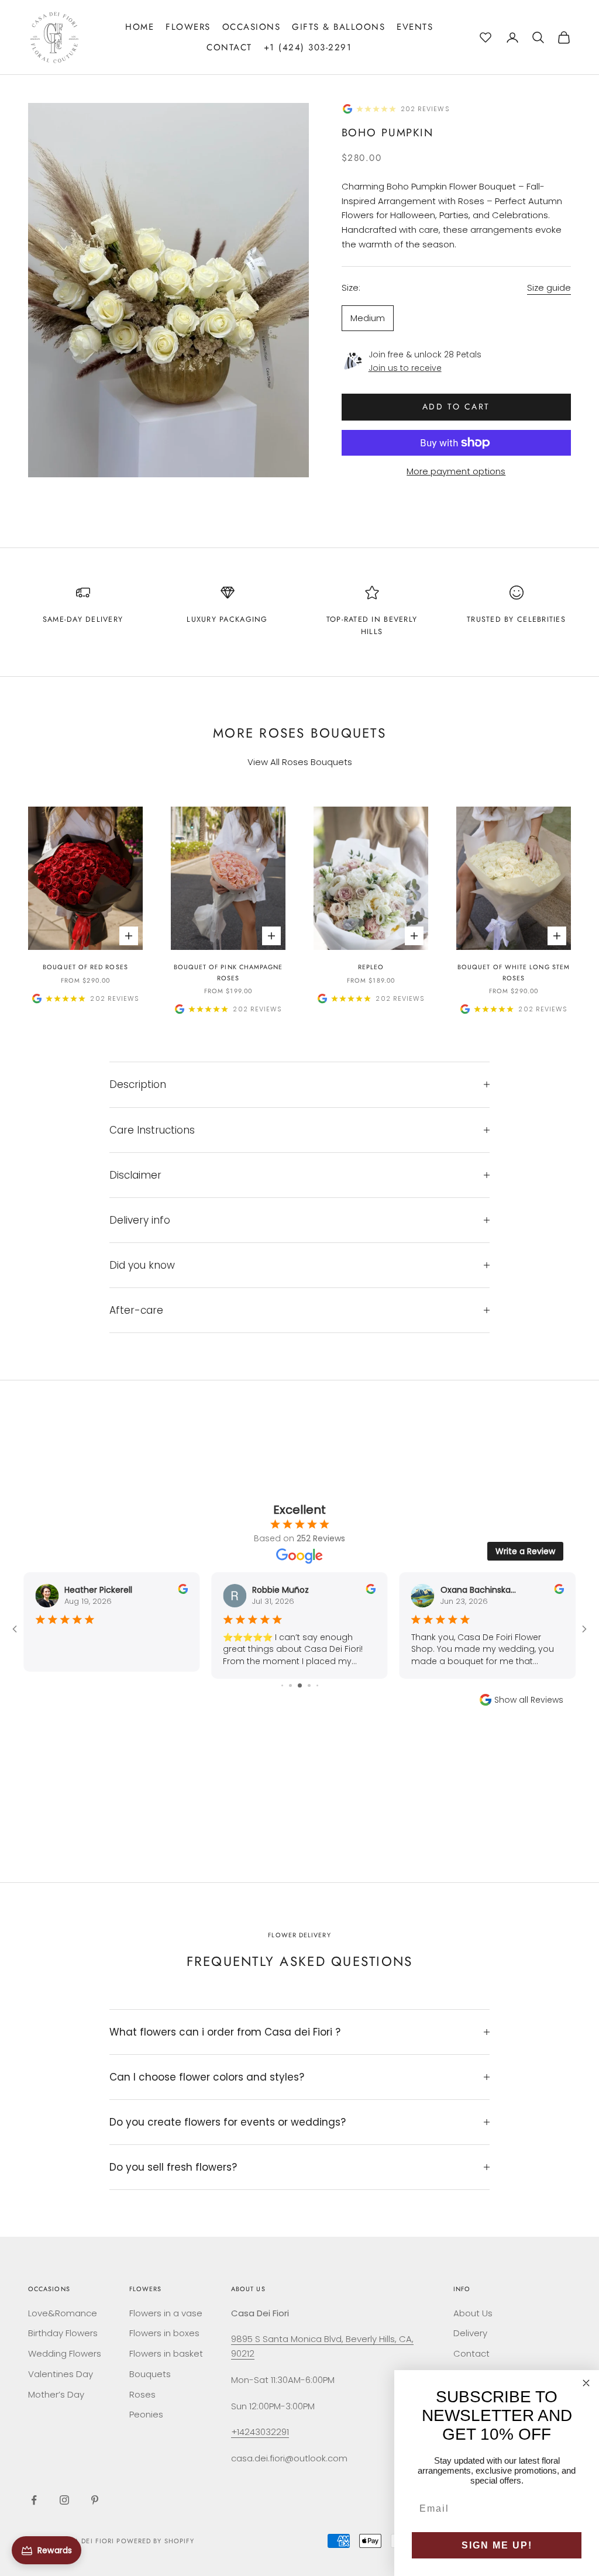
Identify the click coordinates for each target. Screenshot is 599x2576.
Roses (142, 2394)
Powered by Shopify (155, 2541)
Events (415, 27)
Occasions (252, 27)
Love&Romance (63, 2313)
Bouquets (150, 2374)
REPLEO (371, 967)
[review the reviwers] (183, 1589)
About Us (473, 2313)
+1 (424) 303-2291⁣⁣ (308, 47)
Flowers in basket (166, 2353)
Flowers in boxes (164, 2333)
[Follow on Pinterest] (95, 2500)
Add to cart (456, 407)
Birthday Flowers (63, 2333)
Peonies (146, 2414)
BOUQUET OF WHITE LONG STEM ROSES (514, 972)
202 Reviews (425, 109)
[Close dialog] (586, 2383)
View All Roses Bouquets (300, 762)
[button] (486, 36)
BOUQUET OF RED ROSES (85, 967)
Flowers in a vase (166, 2313)
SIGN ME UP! (497, 2545)
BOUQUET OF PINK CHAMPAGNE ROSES (228, 972)
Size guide (549, 287)
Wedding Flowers (65, 2353)
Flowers (188, 27)
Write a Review (525, 1551)
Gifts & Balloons (338, 27)
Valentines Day (61, 2374)
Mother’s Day (56, 2394)
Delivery (470, 2333)
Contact (229, 47)
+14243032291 (260, 2432)
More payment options (456, 471)
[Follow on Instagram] (64, 2500)
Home (140, 27)
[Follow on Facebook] (34, 2500)
